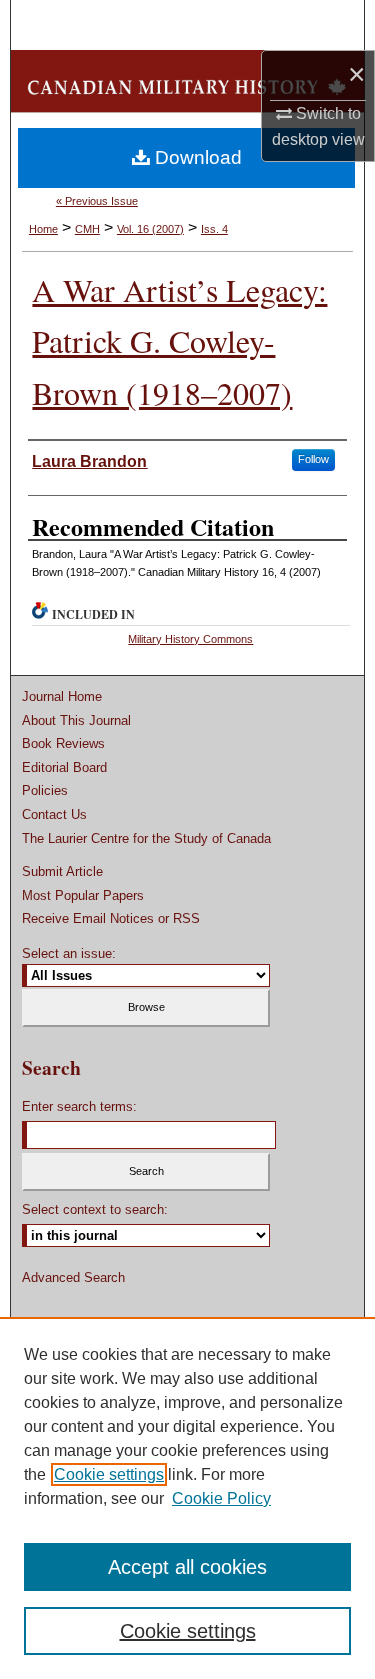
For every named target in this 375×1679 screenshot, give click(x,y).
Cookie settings (109, 1474)
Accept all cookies (187, 1567)
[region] (187, 1498)
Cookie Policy (221, 1498)
